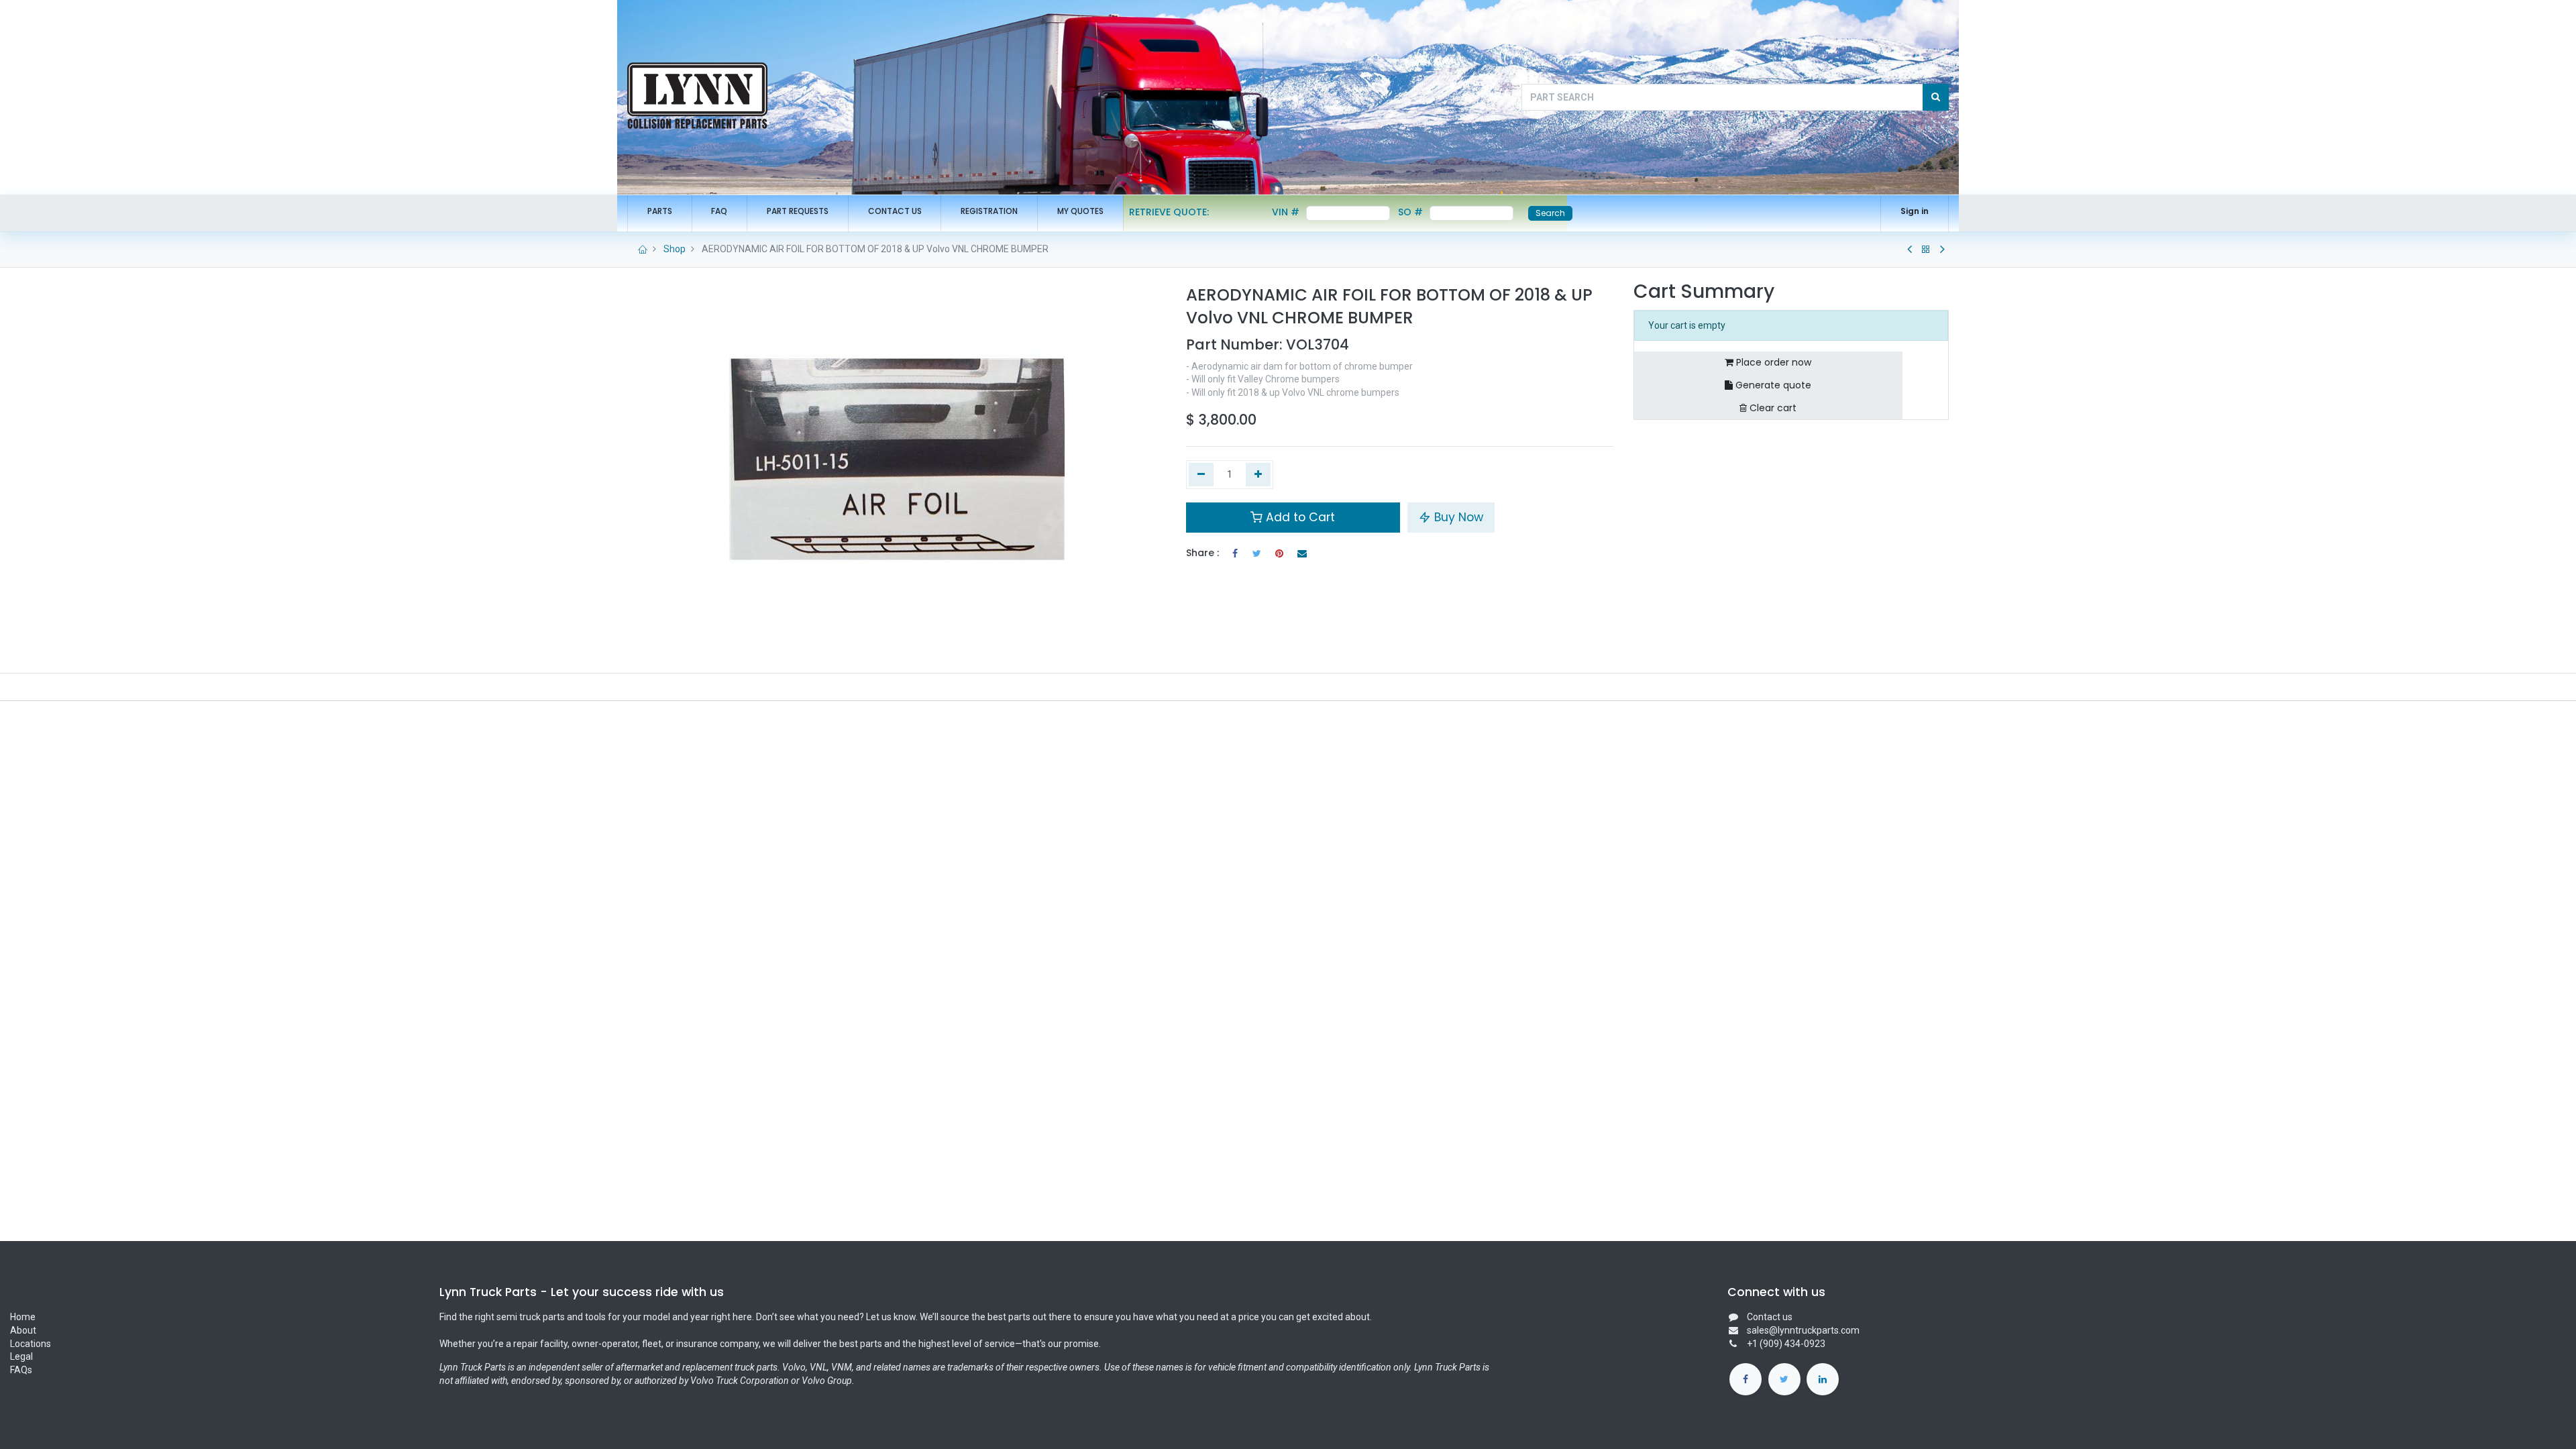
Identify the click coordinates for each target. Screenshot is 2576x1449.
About (24, 1330)
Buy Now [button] (1457, 517)
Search (1550, 213)
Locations (31, 1344)
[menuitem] (660, 212)
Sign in (1915, 211)
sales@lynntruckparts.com (1803, 1330)
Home (23, 1317)
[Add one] (1258, 475)
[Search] (1936, 97)
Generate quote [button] (1772, 385)
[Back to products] (1926, 250)
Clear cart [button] (1772, 408)
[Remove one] (1201, 475)
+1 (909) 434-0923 (1786, 1344)
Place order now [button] (1772, 362)
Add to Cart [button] (1299, 517)
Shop (675, 249)
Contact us (1770, 1317)
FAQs (21, 1370)
